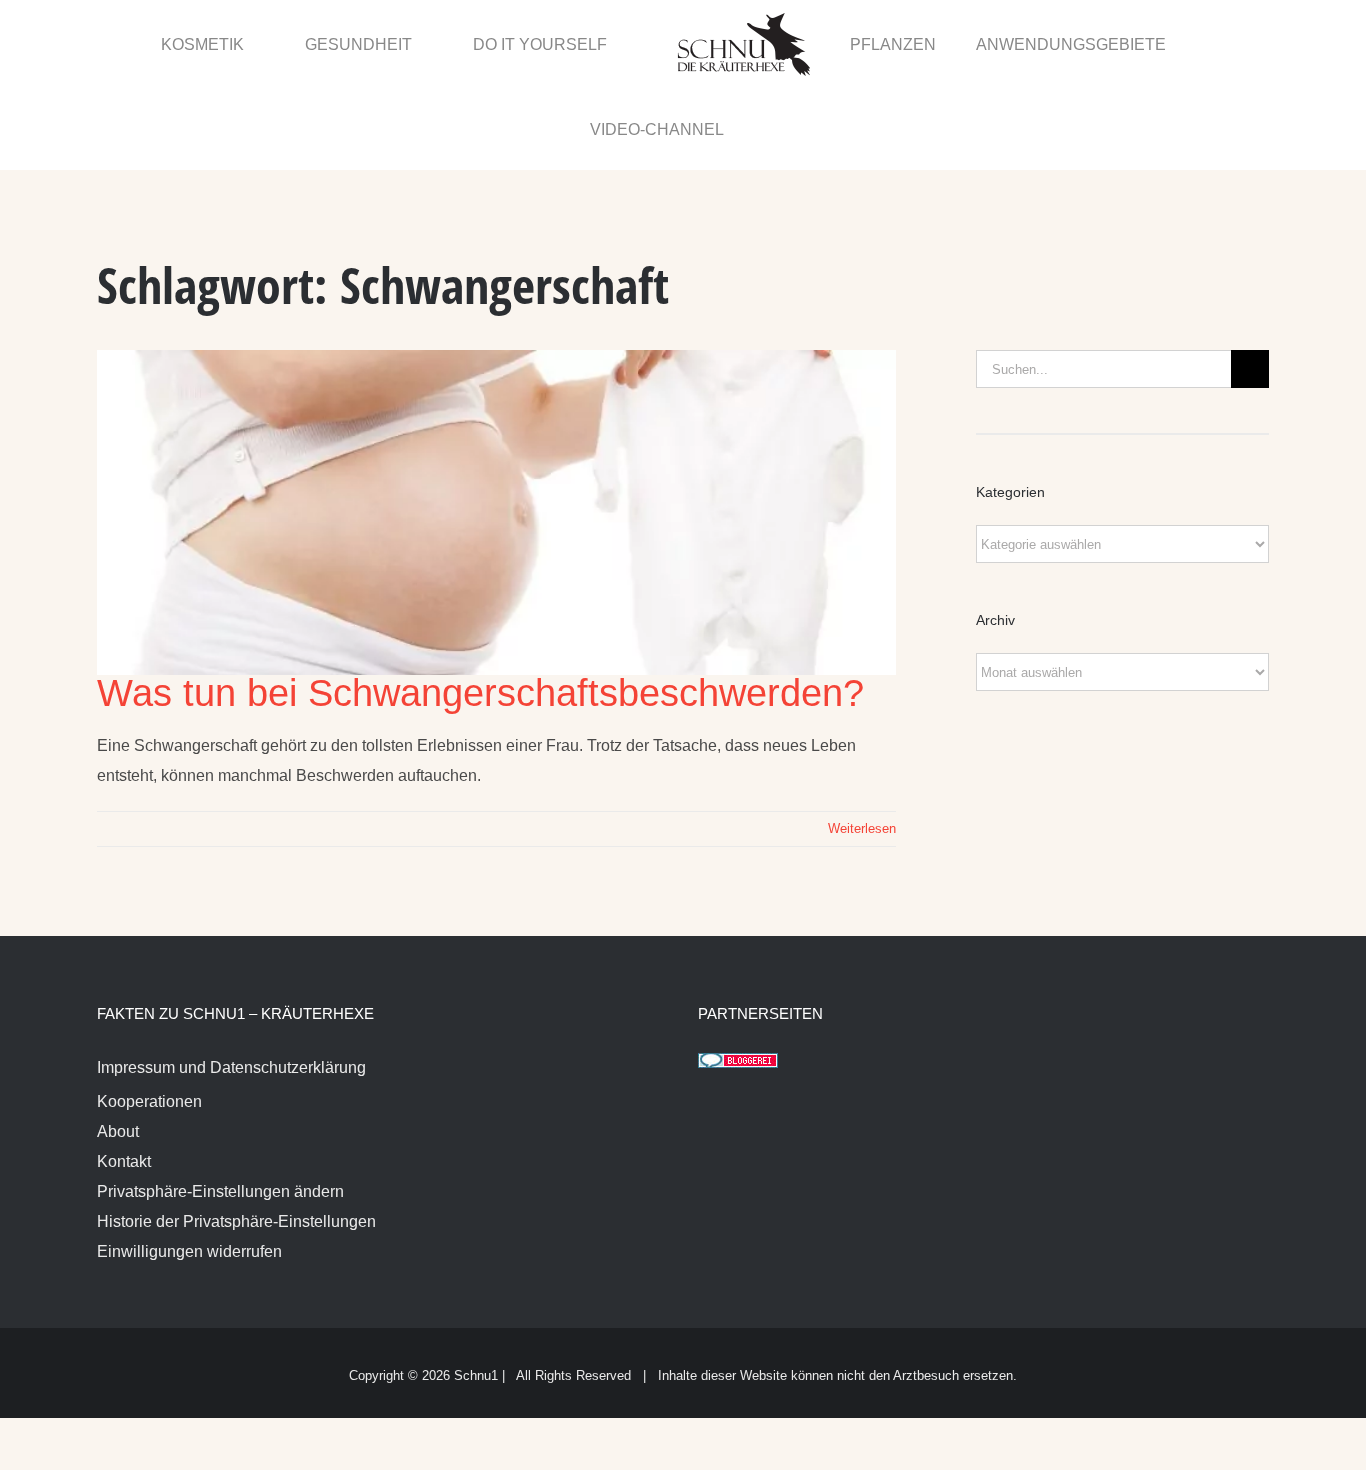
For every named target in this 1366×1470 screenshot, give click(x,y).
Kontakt (124, 1077)
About (118, 1047)
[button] (1225, 43)
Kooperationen (149, 1017)
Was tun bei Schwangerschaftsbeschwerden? (480, 609)
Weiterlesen (862, 744)
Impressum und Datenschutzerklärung (231, 983)
